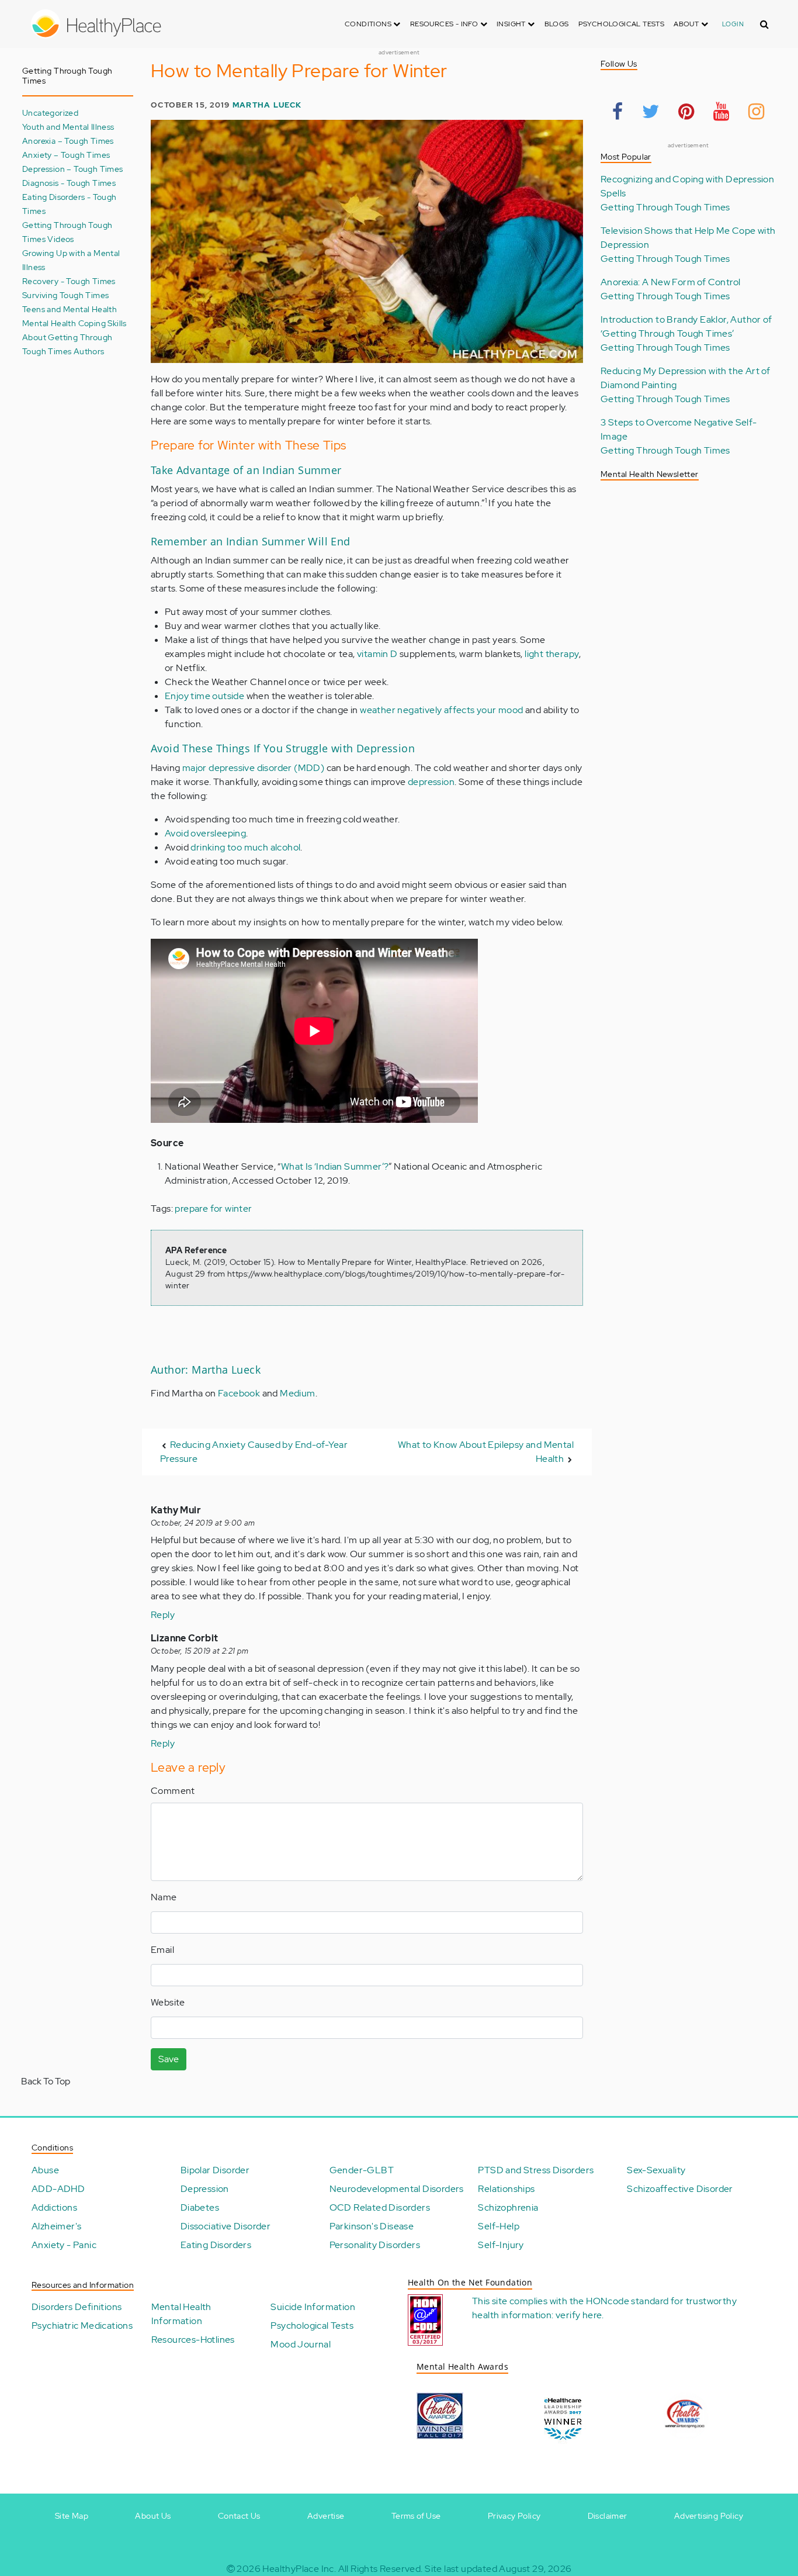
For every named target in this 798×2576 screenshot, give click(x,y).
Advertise (326, 2516)
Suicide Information (313, 2307)
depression (431, 782)
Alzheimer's (56, 2226)
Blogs (557, 24)
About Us (153, 2516)
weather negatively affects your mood (441, 710)
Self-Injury (501, 2245)
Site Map (72, 2516)
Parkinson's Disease (372, 2226)
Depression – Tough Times (73, 169)
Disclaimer (608, 2516)
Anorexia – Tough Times (68, 141)
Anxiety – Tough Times (66, 155)
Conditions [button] (369, 24)
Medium (297, 1393)
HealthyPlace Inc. (299, 2569)
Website (168, 2002)
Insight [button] (512, 24)
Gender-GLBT (362, 2170)
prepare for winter (213, 1209)
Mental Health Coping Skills (74, 323)
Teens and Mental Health (70, 309)
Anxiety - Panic (64, 2245)
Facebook (239, 1393)
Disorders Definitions (77, 2307)
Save (169, 2059)
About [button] (687, 24)
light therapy (552, 654)
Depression (205, 2189)
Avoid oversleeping (205, 833)
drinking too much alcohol (245, 847)
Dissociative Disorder (225, 2226)
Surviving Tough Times (65, 295)
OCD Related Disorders (380, 2207)
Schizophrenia (508, 2207)
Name (164, 1897)
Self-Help (499, 2226)
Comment (173, 1791)
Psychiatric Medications (82, 2326)
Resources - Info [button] (445, 24)
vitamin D (377, 654)
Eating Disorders (216, 2245)
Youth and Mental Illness (68, 127)
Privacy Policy (514, 2516)
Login (733, 24)
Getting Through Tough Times (665, 207)
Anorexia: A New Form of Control (670, 282)
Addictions (54, 2207)
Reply (163, 1615)
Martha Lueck (267, 105)
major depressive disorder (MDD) (253, 768)
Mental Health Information (181, 2314)
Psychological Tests (622, 24)
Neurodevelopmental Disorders (397, 2189)
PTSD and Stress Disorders (536, 2170)
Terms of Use (416, 2516)
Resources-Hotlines (193, 2340)
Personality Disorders (375, 2245)
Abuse (45, 2170)
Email (162, 1950)
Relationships (506, 2189)
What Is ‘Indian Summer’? (335, 1166)
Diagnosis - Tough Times (69, 183)
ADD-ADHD (58, 2189)
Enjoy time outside (204, 696)
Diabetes (200, 2207)
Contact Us (239, 2516)
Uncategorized (50, 113)
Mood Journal (301, 2344)
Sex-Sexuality (656, 2170)
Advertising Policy (709, 2516)
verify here (579, 2315)
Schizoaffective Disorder (680, 2189)
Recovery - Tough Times (69, 281)
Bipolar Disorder (215, 2170)
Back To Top (46, 2081)
